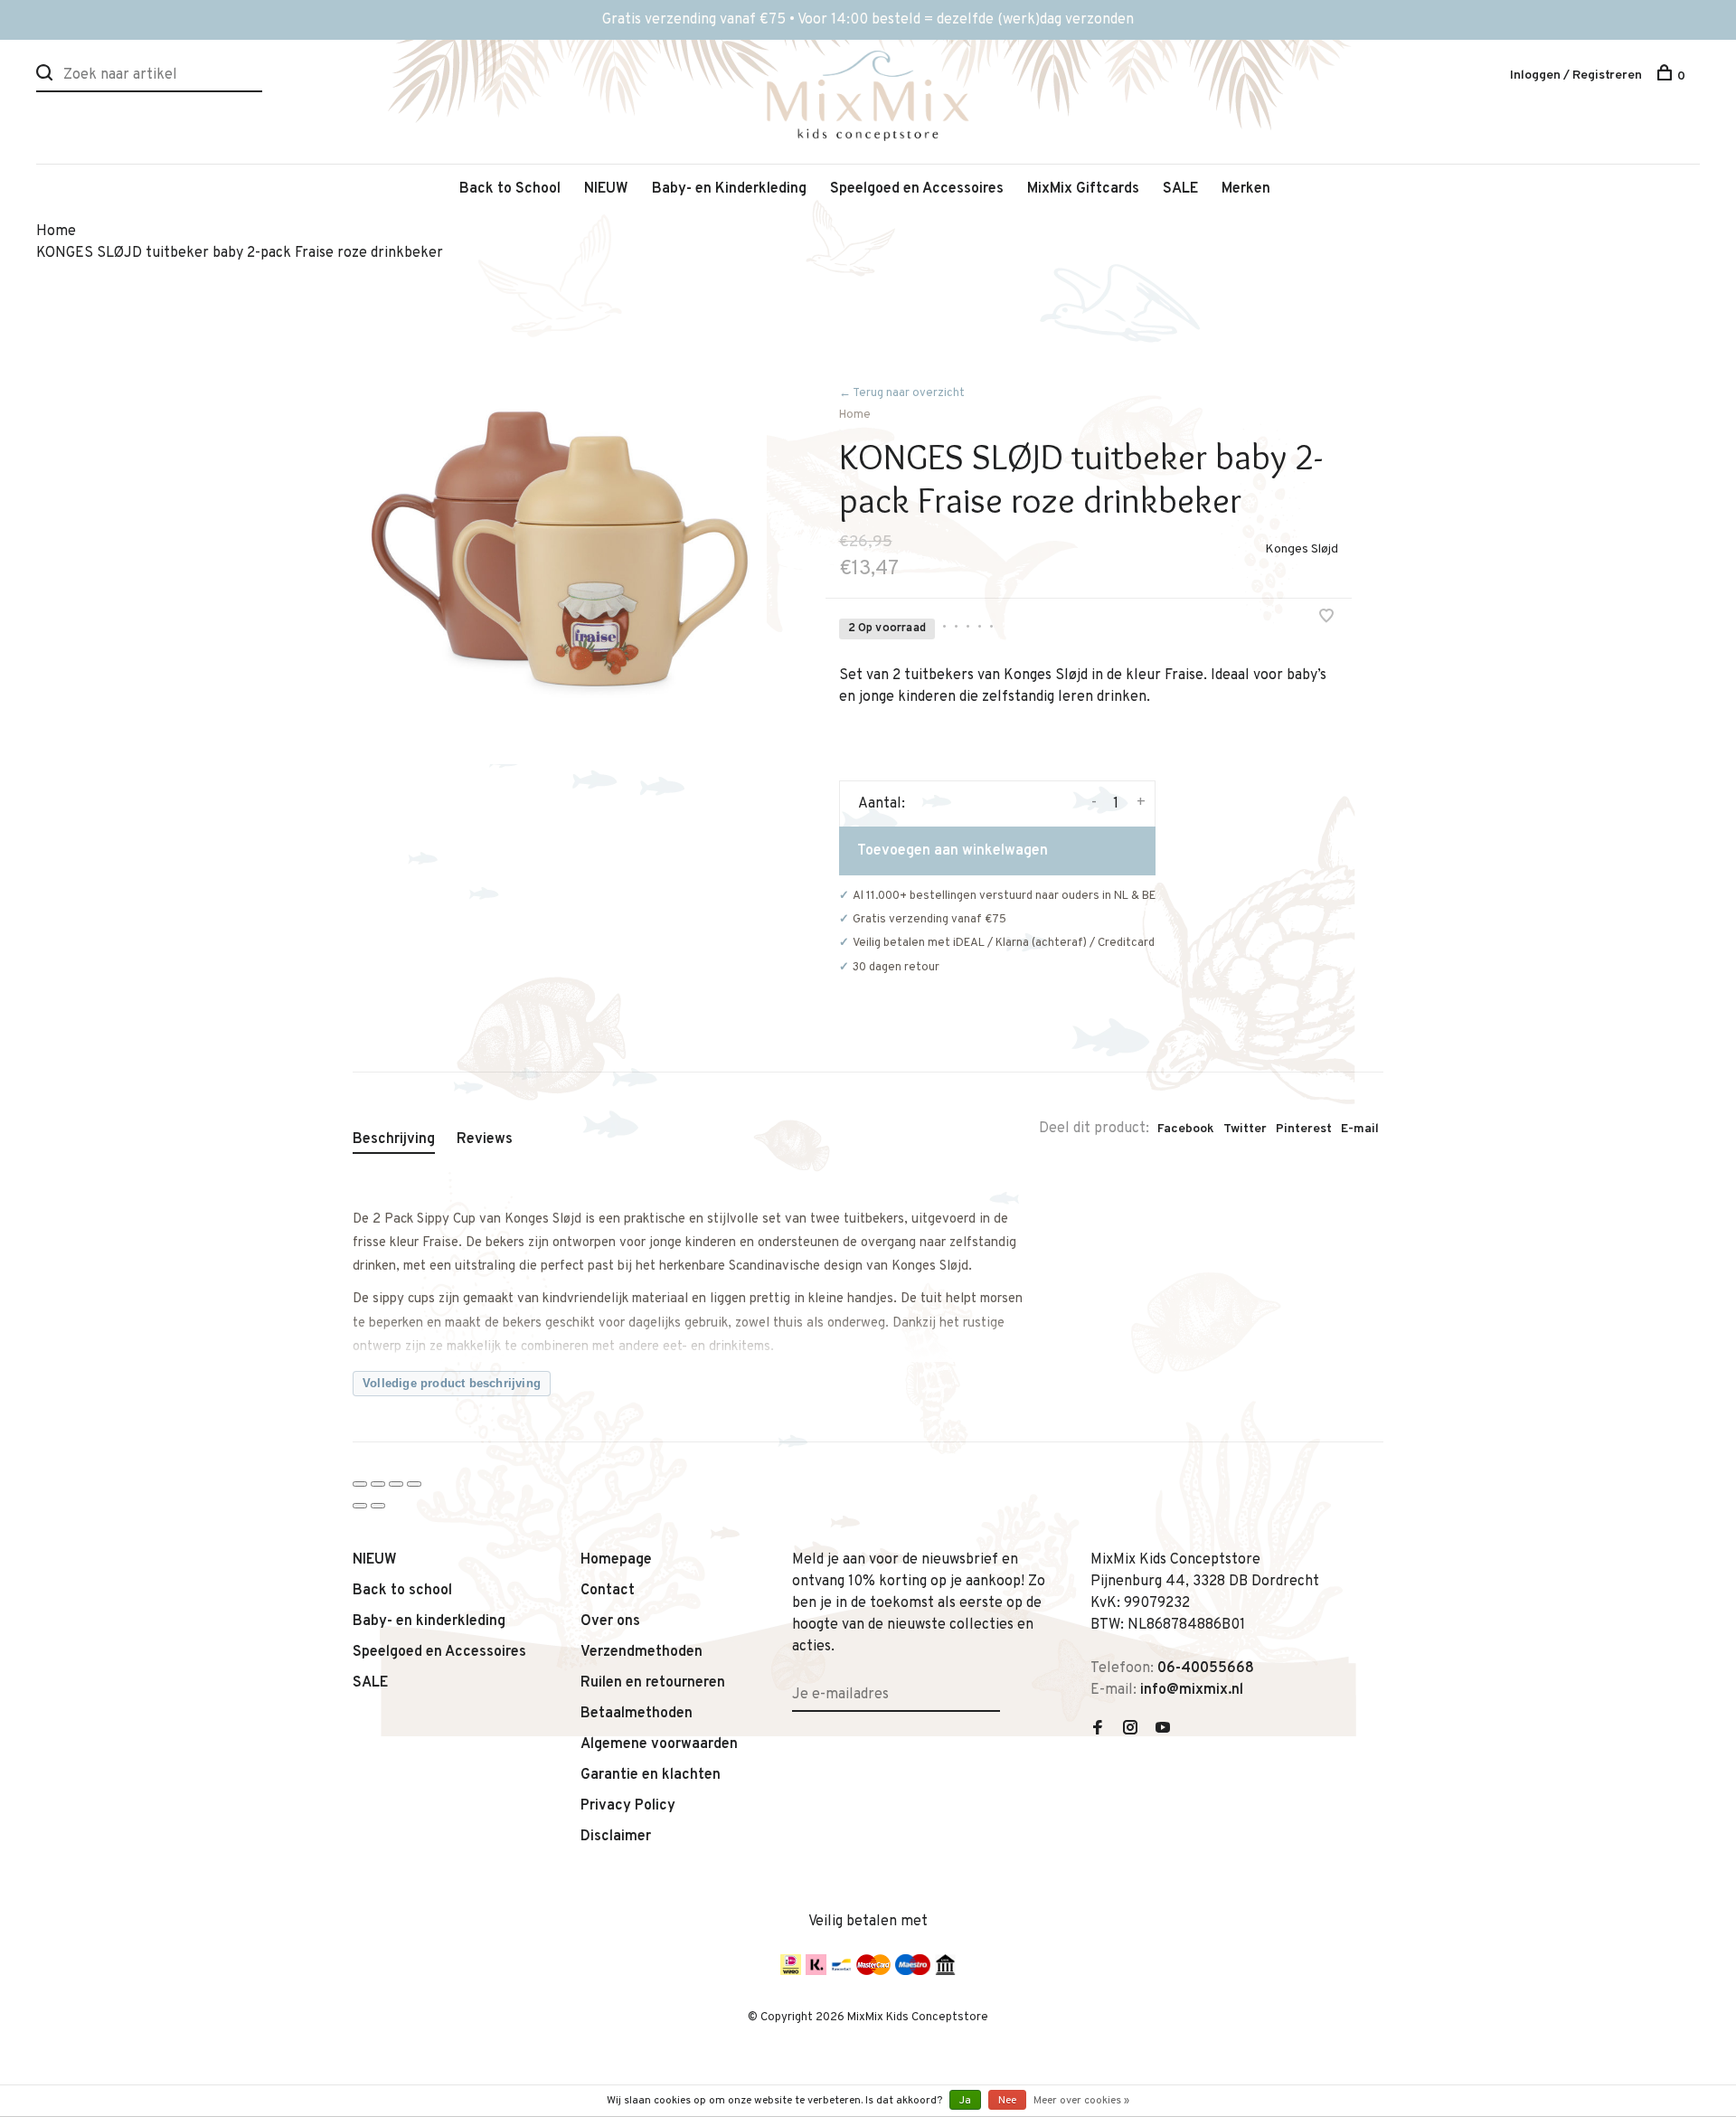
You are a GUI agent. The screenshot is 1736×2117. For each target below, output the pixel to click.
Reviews (485, 1139)
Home (855, 415)
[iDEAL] (791, 1971)
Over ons (610, 1621)
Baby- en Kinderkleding (729, 189)
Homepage (616, 1560)
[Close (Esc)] (360, 1484)
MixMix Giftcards (1083, 189)
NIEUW (606, 189)
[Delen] (378, 1484)
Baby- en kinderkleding (429, 1621)
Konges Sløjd (1302, 549)
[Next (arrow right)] (378, 1506)
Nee (1007, 2101)
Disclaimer (616, 1837)
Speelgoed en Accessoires (917, 189)
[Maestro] (913, 1971)
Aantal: (882, 804)
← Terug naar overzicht (902, 393)
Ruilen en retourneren (653, 1683)
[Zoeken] (47, 76)
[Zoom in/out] (414, 1484)
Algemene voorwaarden (659, 1744)
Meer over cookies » (1081, 2101)
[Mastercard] (873, 1971)
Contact (608, 1591)
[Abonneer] (993, 1684)
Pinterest (1304, 1129)
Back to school (402, 1591)
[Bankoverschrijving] (945, 1971)
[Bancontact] (841, 1971)
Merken (1246, 189)
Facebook (1186, 1129)
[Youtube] (1163, 1730)
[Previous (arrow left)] (360, 1506)
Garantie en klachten (651, 1775)
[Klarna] (816, 1971)
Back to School (510, 189)
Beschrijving (394, 1139)
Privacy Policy (628, 1806)
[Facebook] (1098, 1730)
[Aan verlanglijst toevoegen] (1326, 619)
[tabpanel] (560, 557)
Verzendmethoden (642, 1652)
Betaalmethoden (637, 1714)
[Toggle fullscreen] (396, 1484)
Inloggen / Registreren (1576, 76)
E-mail (1360, 1129)
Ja (965, 2101)
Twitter (1245, 1129)
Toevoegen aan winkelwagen (953, 851)
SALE (1180, 189)
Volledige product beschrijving (452, 1383)
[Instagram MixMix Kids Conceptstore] (1130, 1730)
